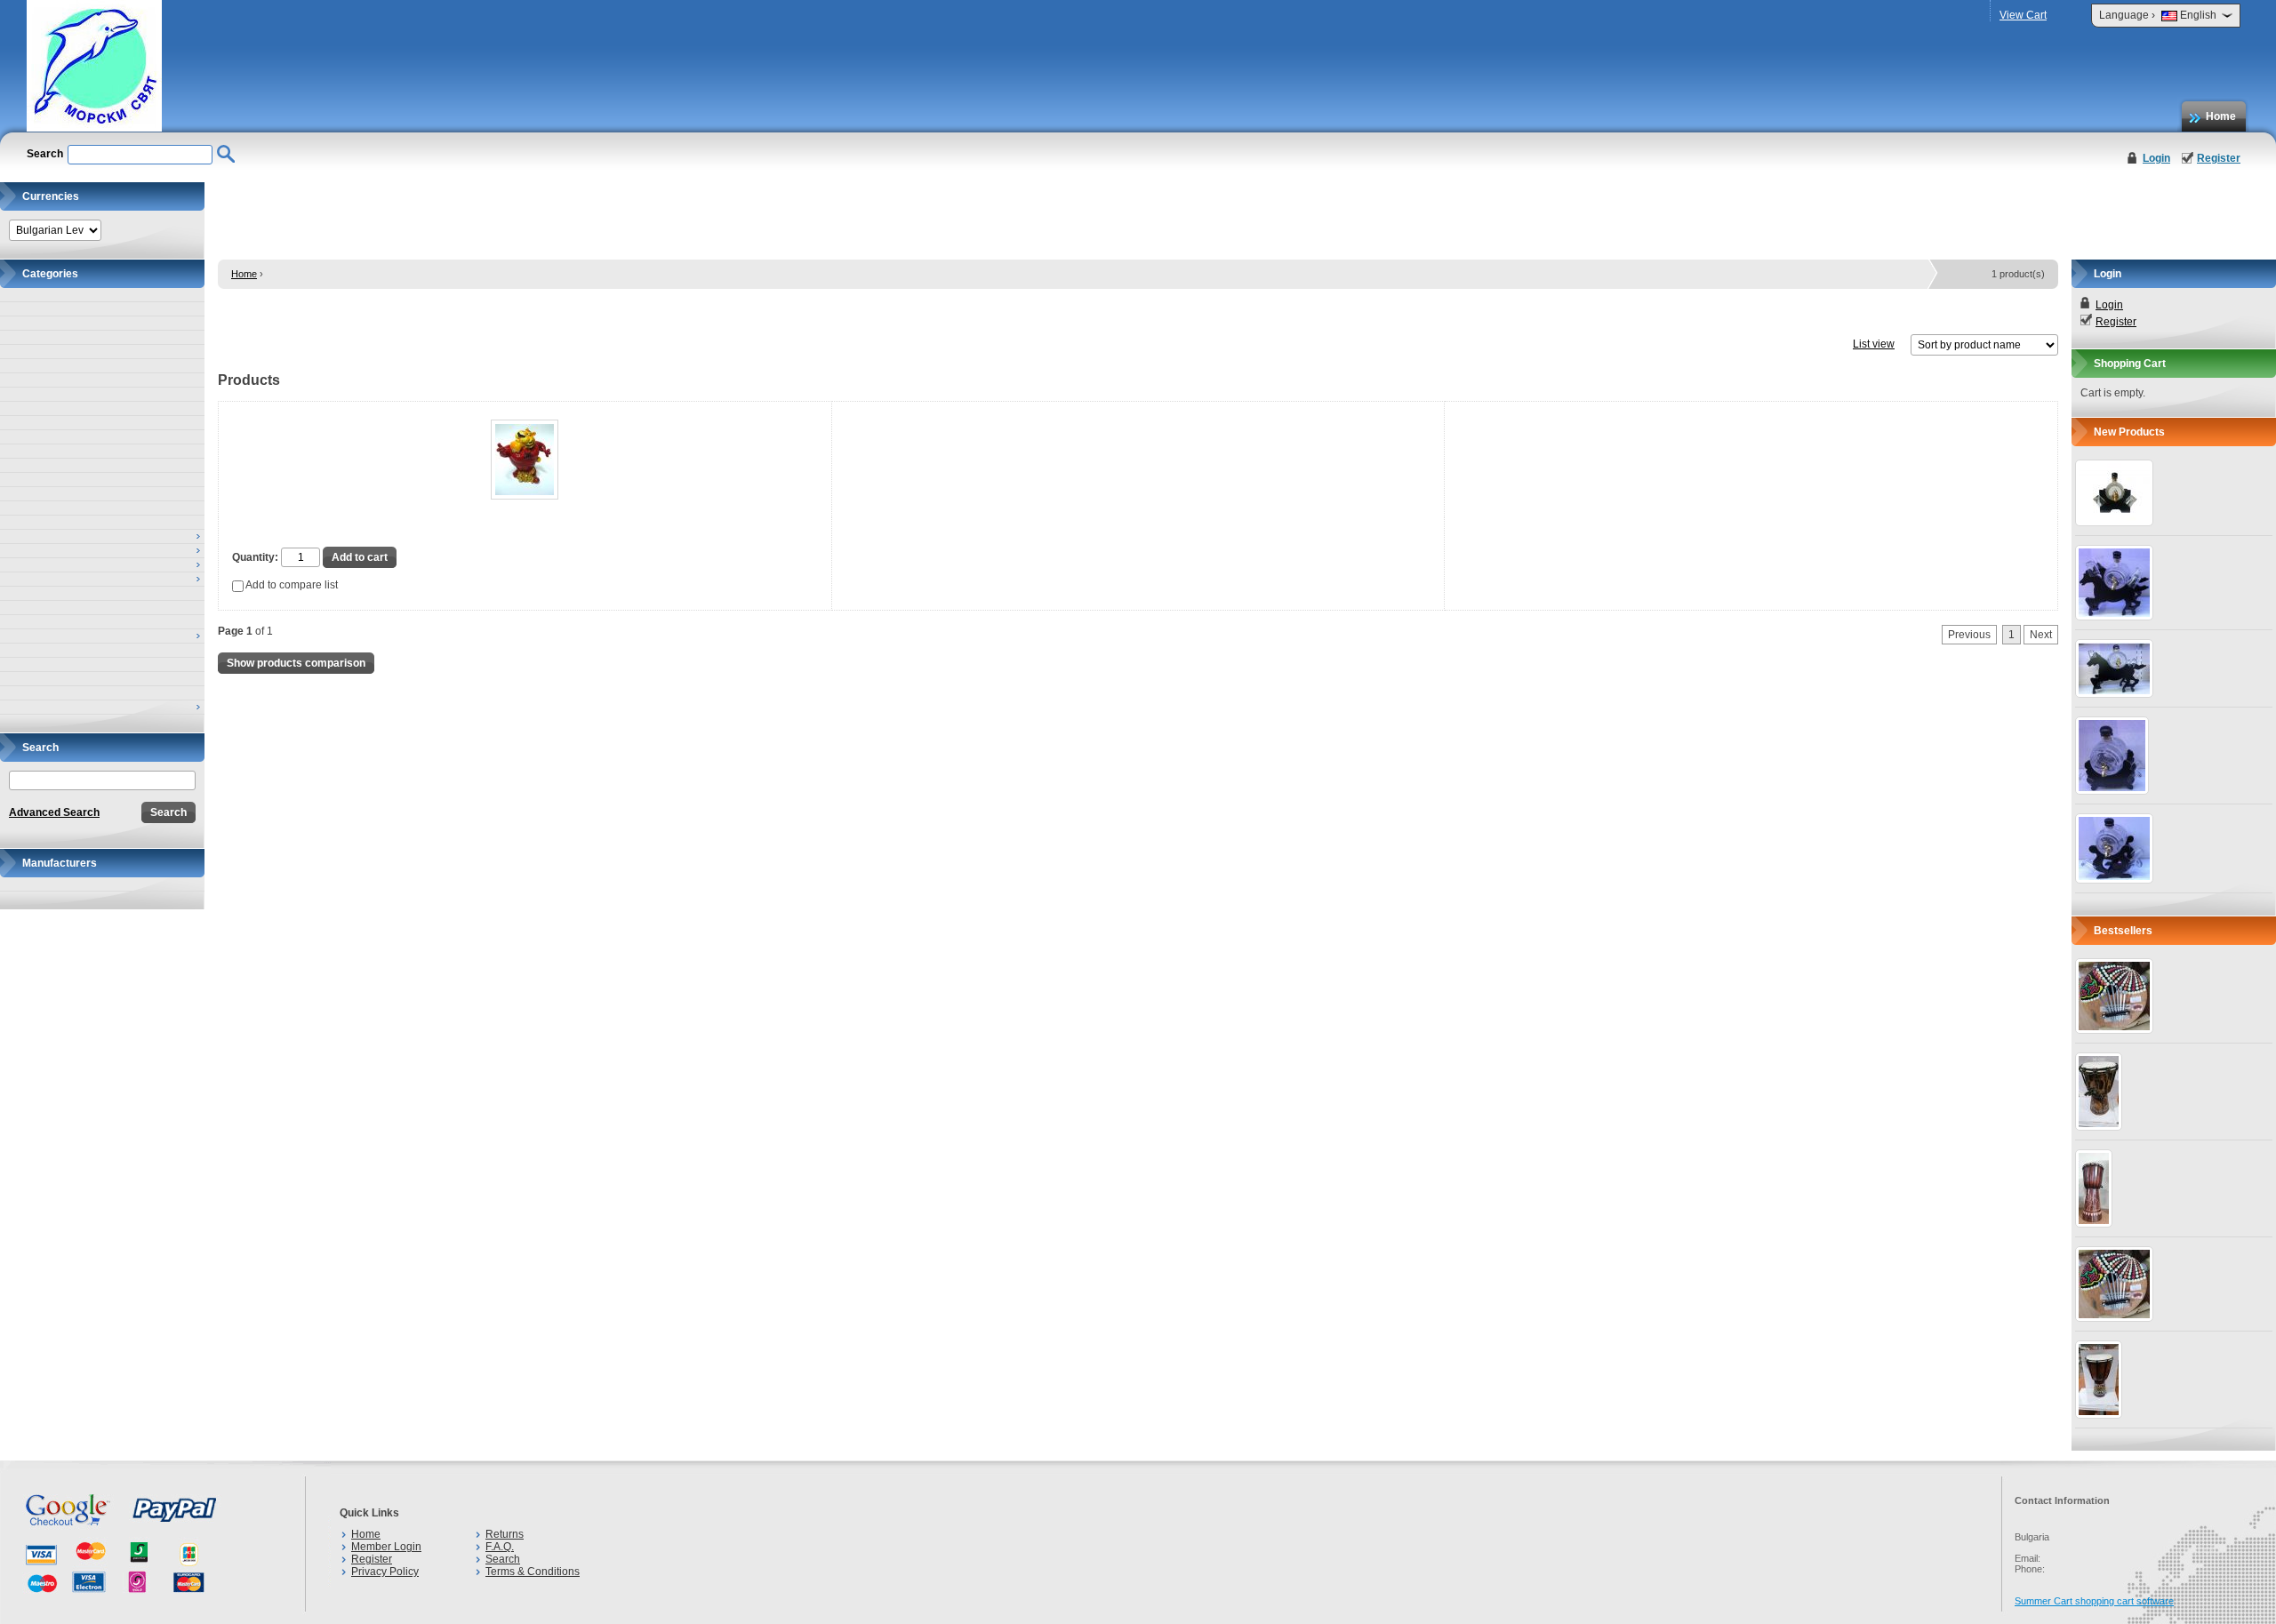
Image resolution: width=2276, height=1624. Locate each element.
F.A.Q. (500, 1547)
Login (2156, 158)
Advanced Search (54, 812)
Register (2219, 158)
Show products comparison (296, 663)
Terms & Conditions (533, 1572)
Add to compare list (291, 585)
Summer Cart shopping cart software (2094, 1601)
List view (1874, 344)
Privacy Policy (385, 1572)
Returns (505, 1534)
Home (2221, 116)
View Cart (2023, 15)
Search (503, 1559)
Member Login (386, 1547)
